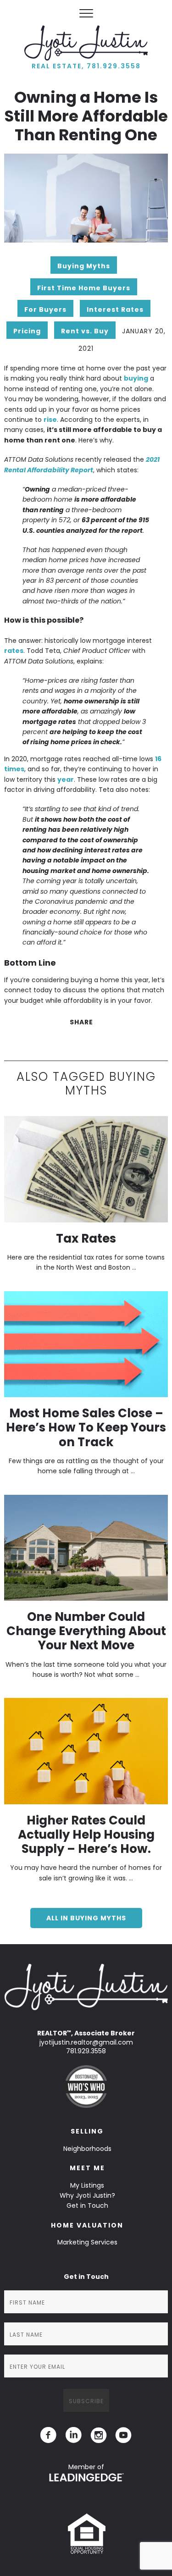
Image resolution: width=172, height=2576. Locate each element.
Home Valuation (87, 2225)
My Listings (87, 2185)
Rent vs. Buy (85, 331)
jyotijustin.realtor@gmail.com (86, 2042)
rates (14, 651)
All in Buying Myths (86, 1918)
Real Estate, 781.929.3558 (86, 66)
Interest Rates (115, 310)
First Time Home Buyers (84, 288)
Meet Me (87, 2168)
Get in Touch (87, 2206)
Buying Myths (84, 266)
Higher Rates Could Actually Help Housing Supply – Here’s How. (86, 1835)
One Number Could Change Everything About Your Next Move (86, 1631)
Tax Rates (86, 1238)
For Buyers (45, 310)
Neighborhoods (87, 2149)
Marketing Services (87, 2242)
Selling (87, 2131)
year (66, 779)
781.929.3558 (86, 2051)
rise (50, 420)
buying (136, 378)
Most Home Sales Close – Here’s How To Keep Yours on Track (86, 1427)
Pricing (27, 331)
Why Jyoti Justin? (87, 2195)
